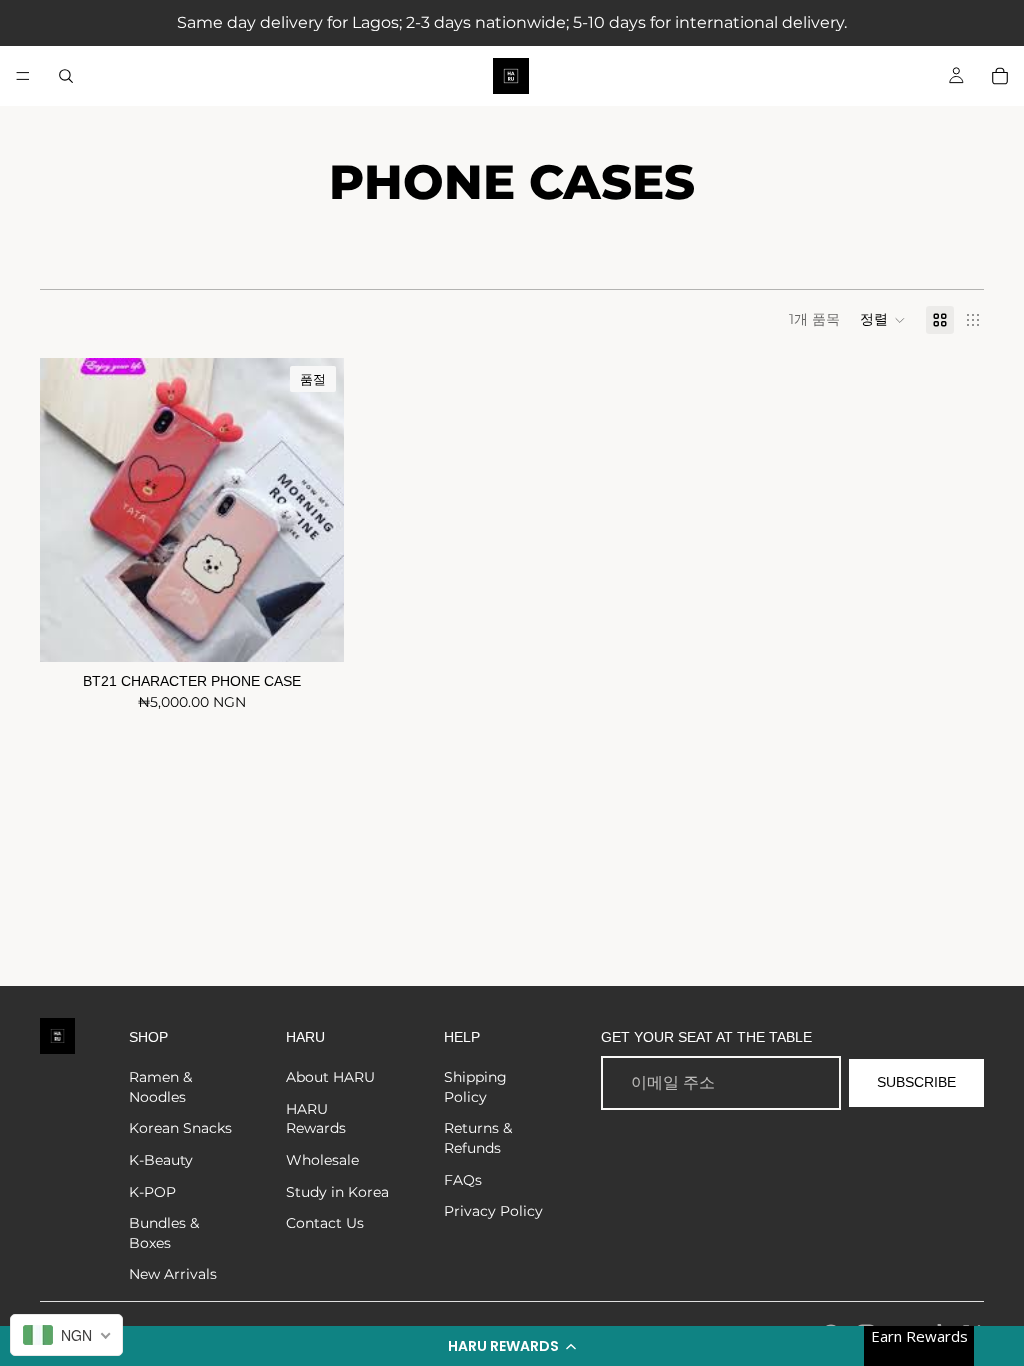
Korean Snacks (180, 1128)
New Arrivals (173, 1274)
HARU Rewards (316, 1119)
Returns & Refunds (478, 1138)
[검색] (66, 76)
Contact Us (325, 1223)
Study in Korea (337, 1192)
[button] (512, 1346)
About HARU (330, 1077)
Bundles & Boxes (164, 1233)
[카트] (1000, 76)
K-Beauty (161, 1160)
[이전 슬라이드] (70, 510)
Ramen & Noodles (160, 1087)
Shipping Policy (475, 1087)
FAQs (463, 1180)
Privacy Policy (493, 1211)
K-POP (152, 1192)
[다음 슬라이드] (314, 510)
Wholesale (322, 1160)
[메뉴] (23, 76)
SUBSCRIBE (916, 1082)
